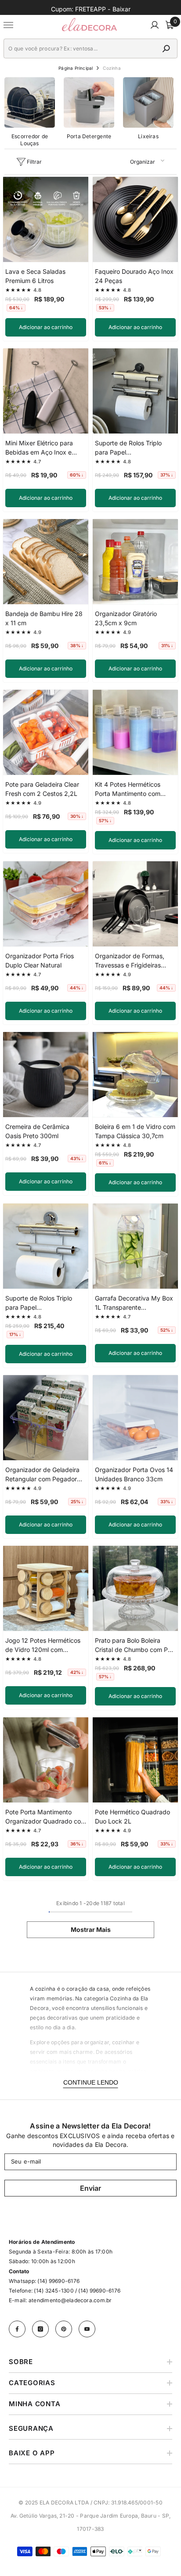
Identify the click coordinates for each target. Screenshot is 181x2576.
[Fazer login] (155, 25)
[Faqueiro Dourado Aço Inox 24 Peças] (135, 219)
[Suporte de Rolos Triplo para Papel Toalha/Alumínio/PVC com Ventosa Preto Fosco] (135, 391)
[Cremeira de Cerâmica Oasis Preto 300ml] (46, 1075)
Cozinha (112, 68)
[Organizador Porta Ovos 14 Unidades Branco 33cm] (135, 1418)
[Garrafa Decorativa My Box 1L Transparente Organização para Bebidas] (135, 1246)
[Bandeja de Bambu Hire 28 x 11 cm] (46, 562)
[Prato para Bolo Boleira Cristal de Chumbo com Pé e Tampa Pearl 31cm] (135, 1588)
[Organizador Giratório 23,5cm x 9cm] (135, 562)
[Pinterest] (64, 2329)
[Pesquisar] (90, 48)
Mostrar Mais (91, 1929)
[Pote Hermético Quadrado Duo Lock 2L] (135, 1760)
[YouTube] (87, 2329)
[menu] (9, 25)
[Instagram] (40, 2329)
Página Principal (76, 68)
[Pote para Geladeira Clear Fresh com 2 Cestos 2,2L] (46, 732)
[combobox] (81, 48)
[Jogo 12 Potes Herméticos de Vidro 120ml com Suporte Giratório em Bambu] (46, 1588)
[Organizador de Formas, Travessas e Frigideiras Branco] (135, 904)
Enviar (90, 2188)
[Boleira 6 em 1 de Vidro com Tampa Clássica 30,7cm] (135, 1075)
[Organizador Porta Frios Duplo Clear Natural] (46, 904)
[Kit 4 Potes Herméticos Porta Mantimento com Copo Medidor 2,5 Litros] (135, 732)
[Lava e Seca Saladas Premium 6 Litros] (46, 219)
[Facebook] (17, 2329)
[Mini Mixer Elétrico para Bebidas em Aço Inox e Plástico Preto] (46, 391)
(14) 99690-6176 (58, 2281)
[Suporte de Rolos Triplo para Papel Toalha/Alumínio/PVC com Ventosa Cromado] (46, 1246)
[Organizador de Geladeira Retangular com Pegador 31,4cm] (46, 1418)
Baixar (121, 9)
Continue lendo (91, 2082)
